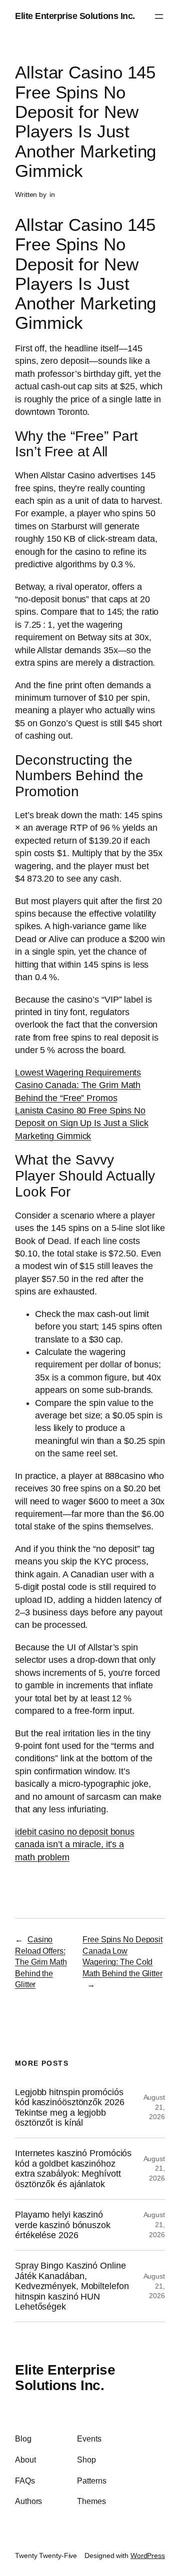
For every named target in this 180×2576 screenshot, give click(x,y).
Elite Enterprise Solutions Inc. (75, 16)
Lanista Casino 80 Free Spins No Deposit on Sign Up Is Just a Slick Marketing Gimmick (82, 1123)
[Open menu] (159, 16)
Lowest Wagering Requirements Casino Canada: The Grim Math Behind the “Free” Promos (78, 1085)
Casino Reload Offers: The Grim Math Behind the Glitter (41, 1962)
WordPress (148, 2556)
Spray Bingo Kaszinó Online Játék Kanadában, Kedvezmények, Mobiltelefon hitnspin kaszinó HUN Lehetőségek (72, 2286)
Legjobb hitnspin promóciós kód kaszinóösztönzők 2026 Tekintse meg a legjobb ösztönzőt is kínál (70, 2107)
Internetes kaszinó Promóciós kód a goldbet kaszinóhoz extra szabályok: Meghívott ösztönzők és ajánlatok (73, 2168)
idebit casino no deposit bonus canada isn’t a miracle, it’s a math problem (75, 1845)
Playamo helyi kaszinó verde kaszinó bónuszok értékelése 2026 (63, 2225)
